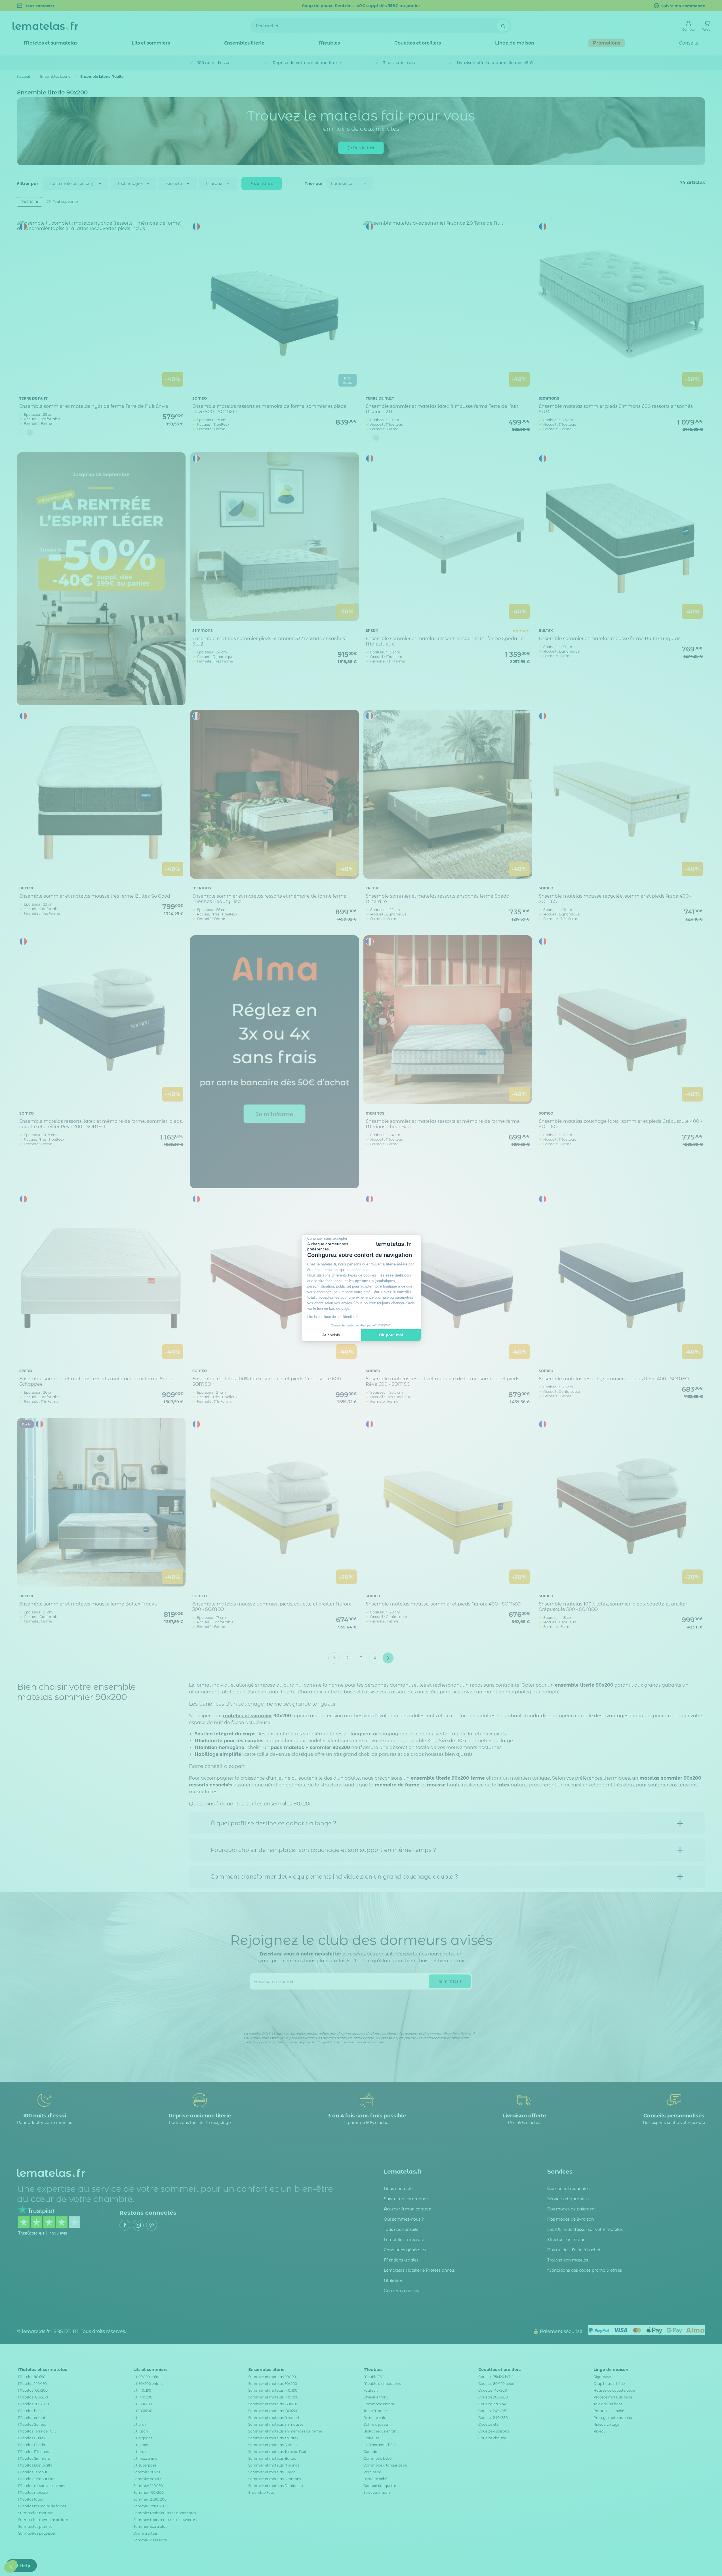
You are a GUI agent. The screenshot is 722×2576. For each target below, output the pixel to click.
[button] (11, 2566)
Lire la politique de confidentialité (333, 1317)
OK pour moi (391, 1335)
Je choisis (331, 1335)
